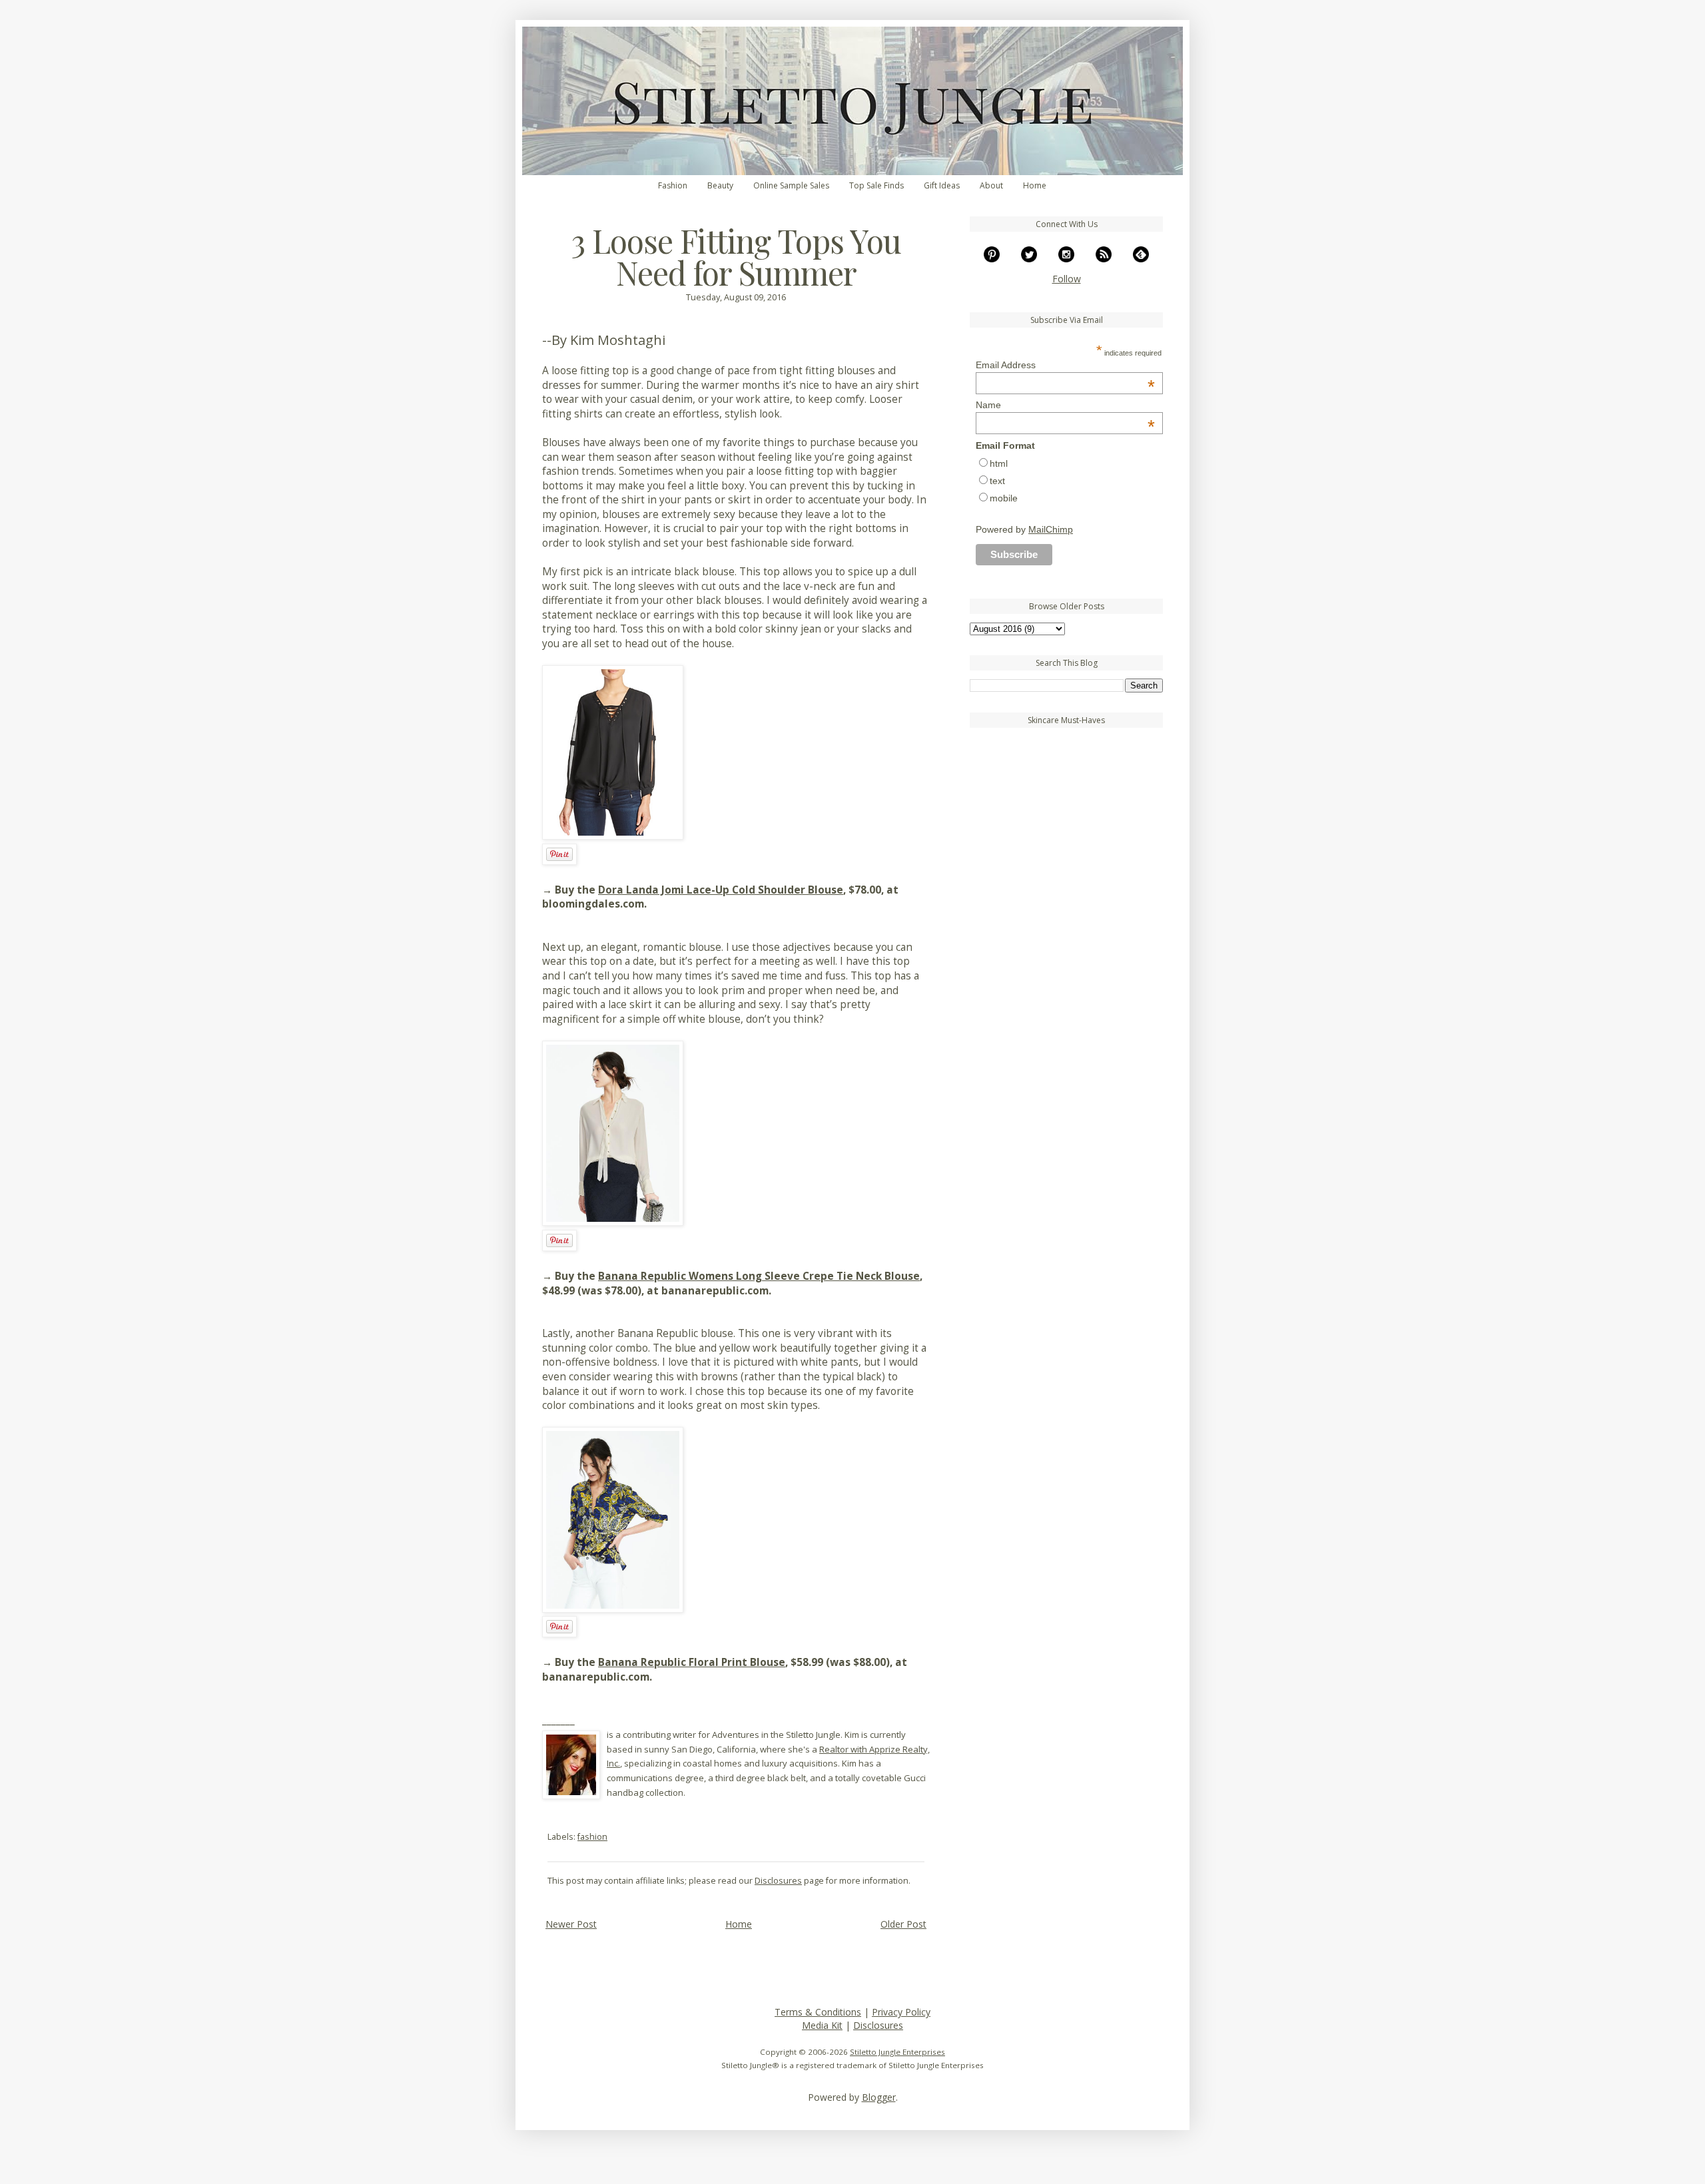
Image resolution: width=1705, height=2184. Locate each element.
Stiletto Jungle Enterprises (897, 2052)
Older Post (903, 1924)
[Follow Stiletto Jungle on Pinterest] (992, 259)
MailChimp (1051, 529)
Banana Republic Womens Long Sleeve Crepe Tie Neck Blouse (759, 1276)
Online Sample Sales (791, 185)
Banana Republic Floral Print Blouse (692, 1662)
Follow (1067, 279)
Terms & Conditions (818, 2012)
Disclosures (778, 1881)
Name (1065, 405)
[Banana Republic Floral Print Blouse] (613, 1609)
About (991, 185)
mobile (1004, 498)
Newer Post (571, 1924)
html (999, 463)
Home (1035, 185)
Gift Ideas (942, 185)
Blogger (879, 2097)
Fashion (673, 185)
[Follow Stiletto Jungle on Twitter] (1029, 259)
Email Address (1065, 365)
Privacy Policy (901, 2012)
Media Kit (822, 2025)
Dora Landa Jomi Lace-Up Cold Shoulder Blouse (721, 890)
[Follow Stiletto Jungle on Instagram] (1066, 259)
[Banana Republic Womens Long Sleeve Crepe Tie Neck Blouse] (613, 1222)
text (997, 481)
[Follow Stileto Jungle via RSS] (1104, 259)
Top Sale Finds (876, 185)
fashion (592, 1837)
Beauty (720, 185)
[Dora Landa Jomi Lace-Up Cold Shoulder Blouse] (613, 836)
